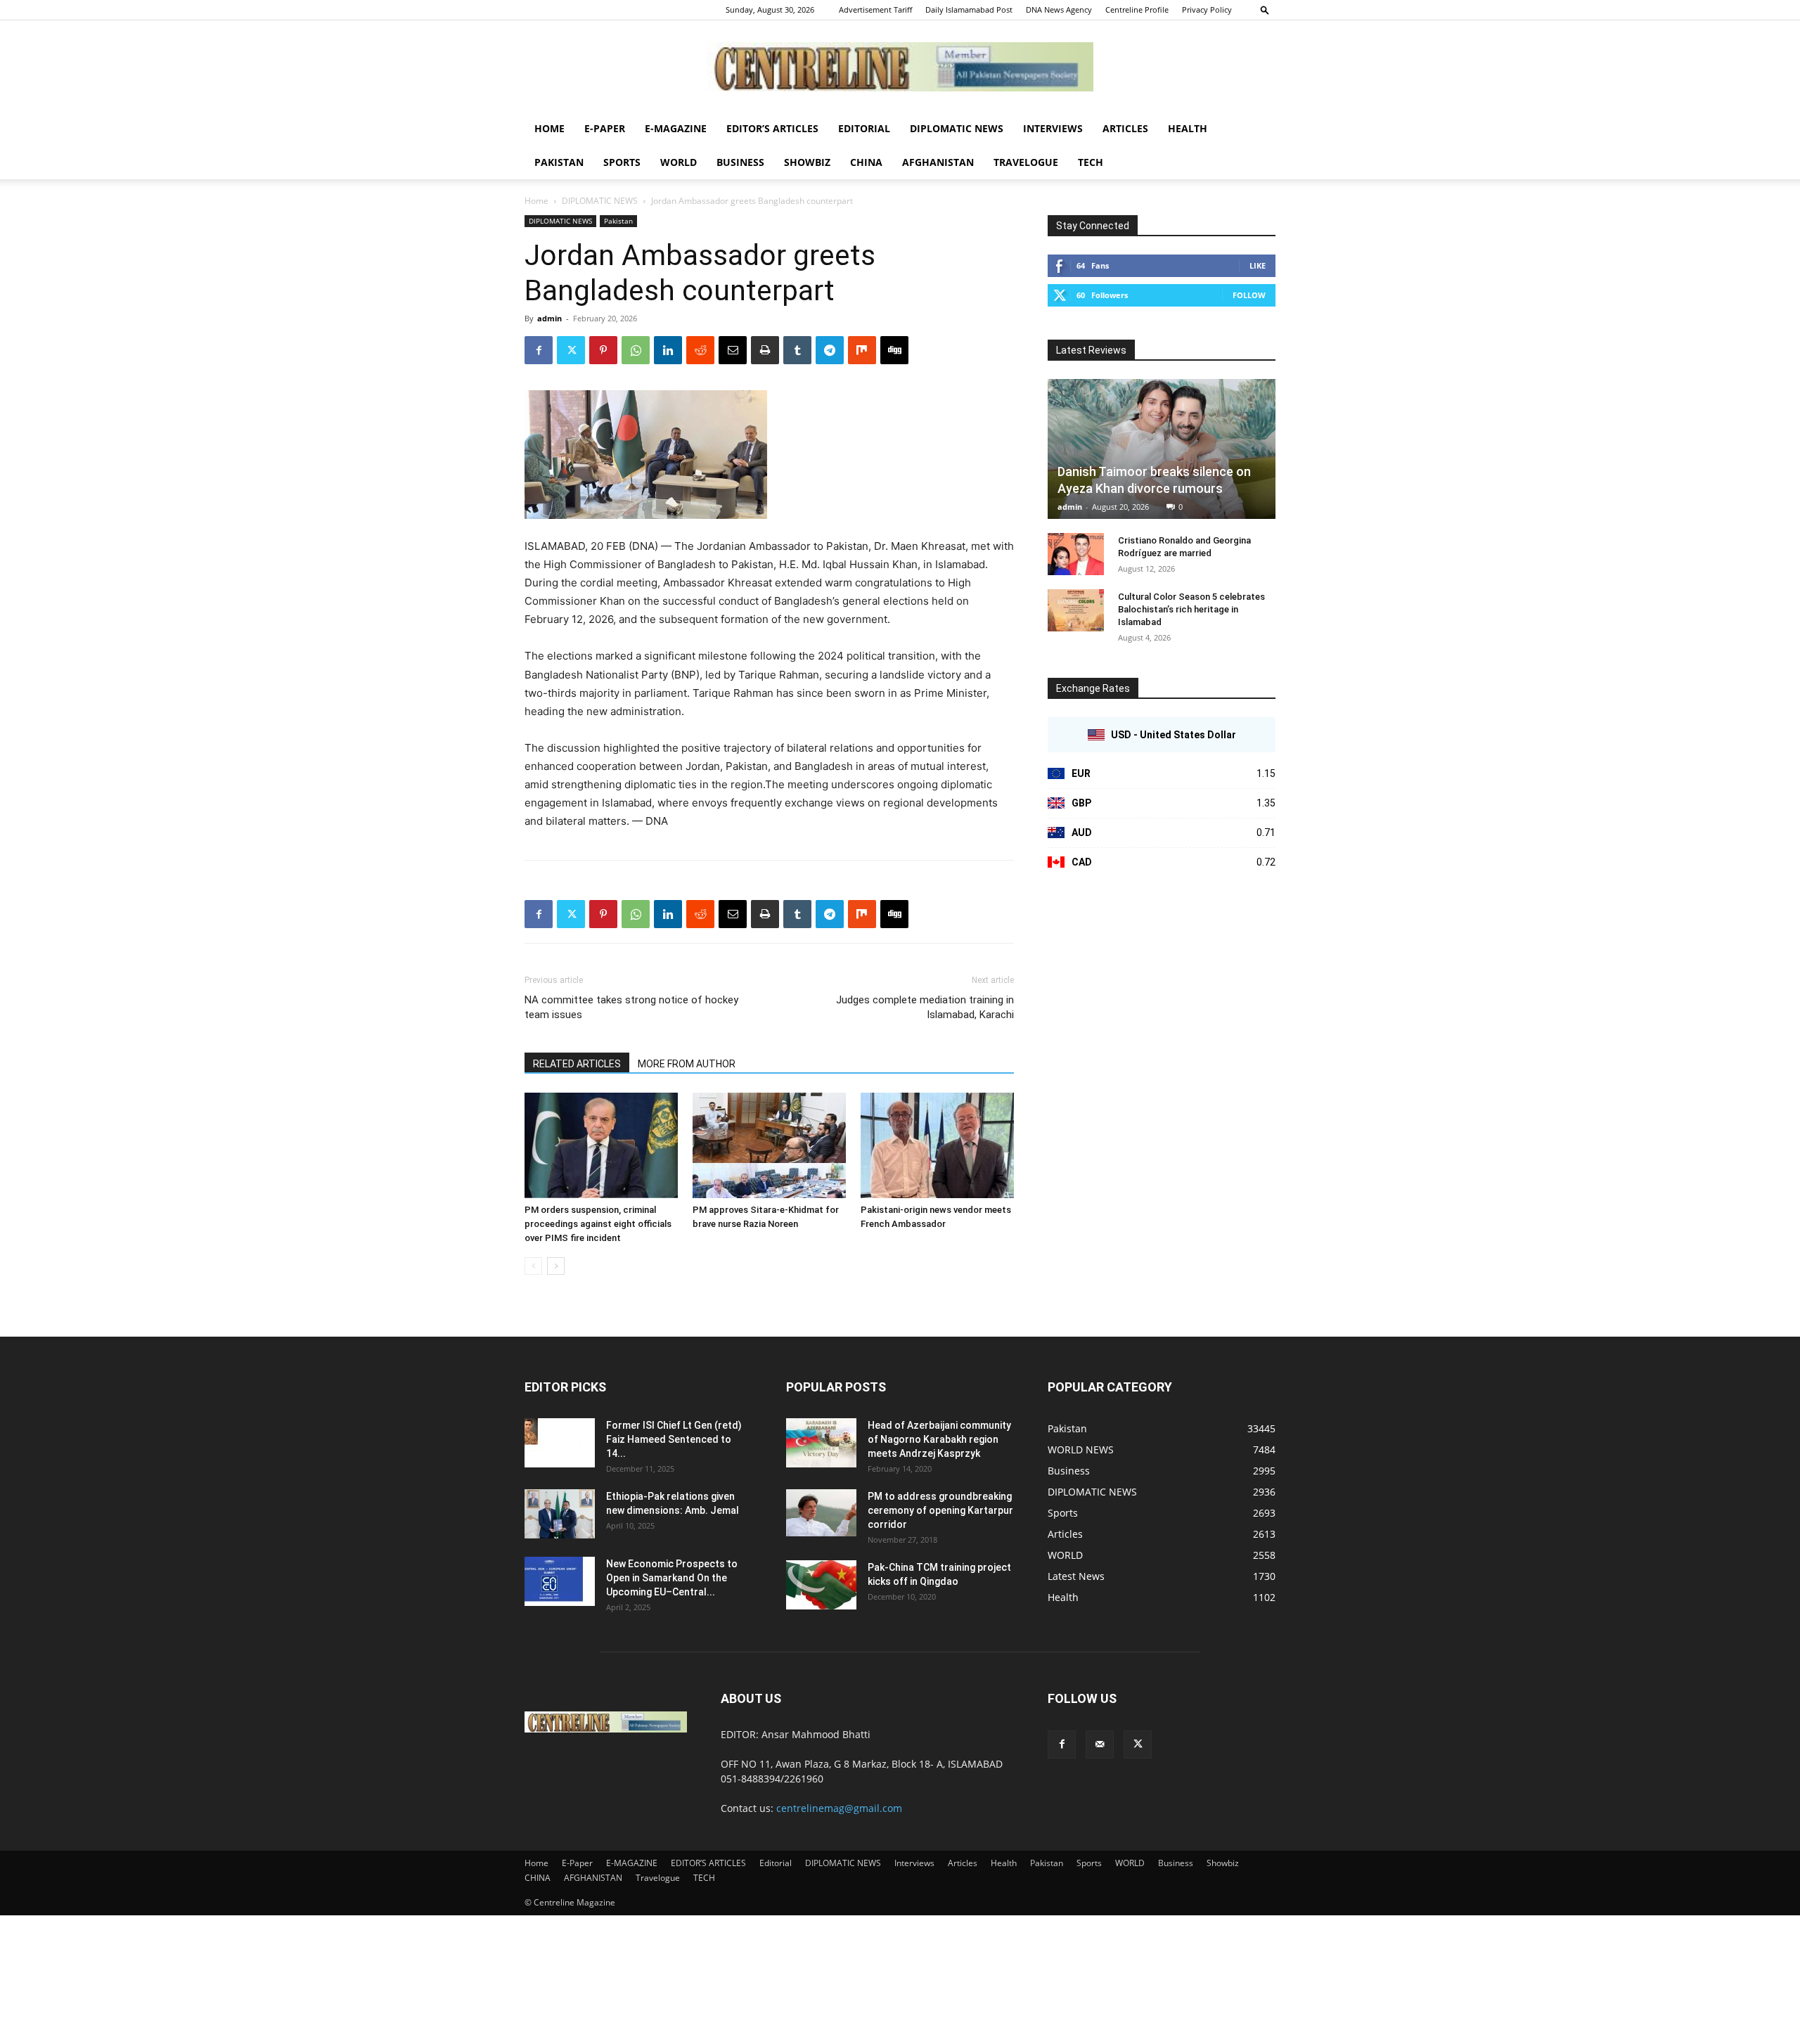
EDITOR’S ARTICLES (772, 128)
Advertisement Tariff (875, 9)
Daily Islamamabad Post (969, 9)
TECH (1091, 162)
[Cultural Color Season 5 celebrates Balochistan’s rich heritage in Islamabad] (1076, 610)
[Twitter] (571, 350)
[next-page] (556, 1266)
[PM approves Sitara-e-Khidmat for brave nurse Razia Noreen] (769, 1145)
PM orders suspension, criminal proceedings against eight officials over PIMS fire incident (598, 1224)
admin (549, 318)
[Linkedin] (668, 350)
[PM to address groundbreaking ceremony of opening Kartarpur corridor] (821, 1513)
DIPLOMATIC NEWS (957, 128)
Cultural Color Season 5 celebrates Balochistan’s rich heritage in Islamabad (1191, 609)
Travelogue (1026, 162)
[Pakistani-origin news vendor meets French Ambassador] (937, 1145)
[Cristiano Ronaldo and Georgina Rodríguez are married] (1076, 554)
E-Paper (605, 128)
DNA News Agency (1059, 9)
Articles (1125, 128)
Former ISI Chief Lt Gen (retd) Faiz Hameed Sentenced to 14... (674, 1439)
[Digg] (894, 350)
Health (1188, 128)
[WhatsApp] (636, 350)
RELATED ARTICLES (577, 1064)
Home (549, 128)
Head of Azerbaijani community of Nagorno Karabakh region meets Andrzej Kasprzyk (939, 1439)
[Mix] (862, 350)
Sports (622, 162)
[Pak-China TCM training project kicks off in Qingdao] (821, 1585)
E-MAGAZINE (676, 128)
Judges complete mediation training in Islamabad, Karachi (925, 1007)
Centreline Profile (1137, 9)
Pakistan (559, 162)
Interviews (1053, 128)
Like (1258, 265)
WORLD (679, 162)
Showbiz (807, 162)
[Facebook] (539, 350)
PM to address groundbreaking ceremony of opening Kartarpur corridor (940, 1510)
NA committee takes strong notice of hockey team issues (631, 1007)
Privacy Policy (1207, 9)
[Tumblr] (797, 350)
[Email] (733, 350)
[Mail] (1100, 1744)
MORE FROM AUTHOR (687, 1064)
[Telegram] (830, 350)
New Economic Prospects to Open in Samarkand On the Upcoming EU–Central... (672, 1578)
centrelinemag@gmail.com (839, 1808)
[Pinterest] (603, 350)
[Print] (765, 350)
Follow (1249, 295)
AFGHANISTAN (938, 162)
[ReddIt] (700, 350)
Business (740, 162)
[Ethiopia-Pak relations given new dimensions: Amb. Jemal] (560, 1514)
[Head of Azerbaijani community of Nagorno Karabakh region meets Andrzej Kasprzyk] (821, 1443)
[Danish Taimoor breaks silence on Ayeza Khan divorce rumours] (1162, 449)
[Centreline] (900, 67)
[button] (1265, 9)
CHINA (866, 162)
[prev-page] (533, 1266)
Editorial (864, 128)
